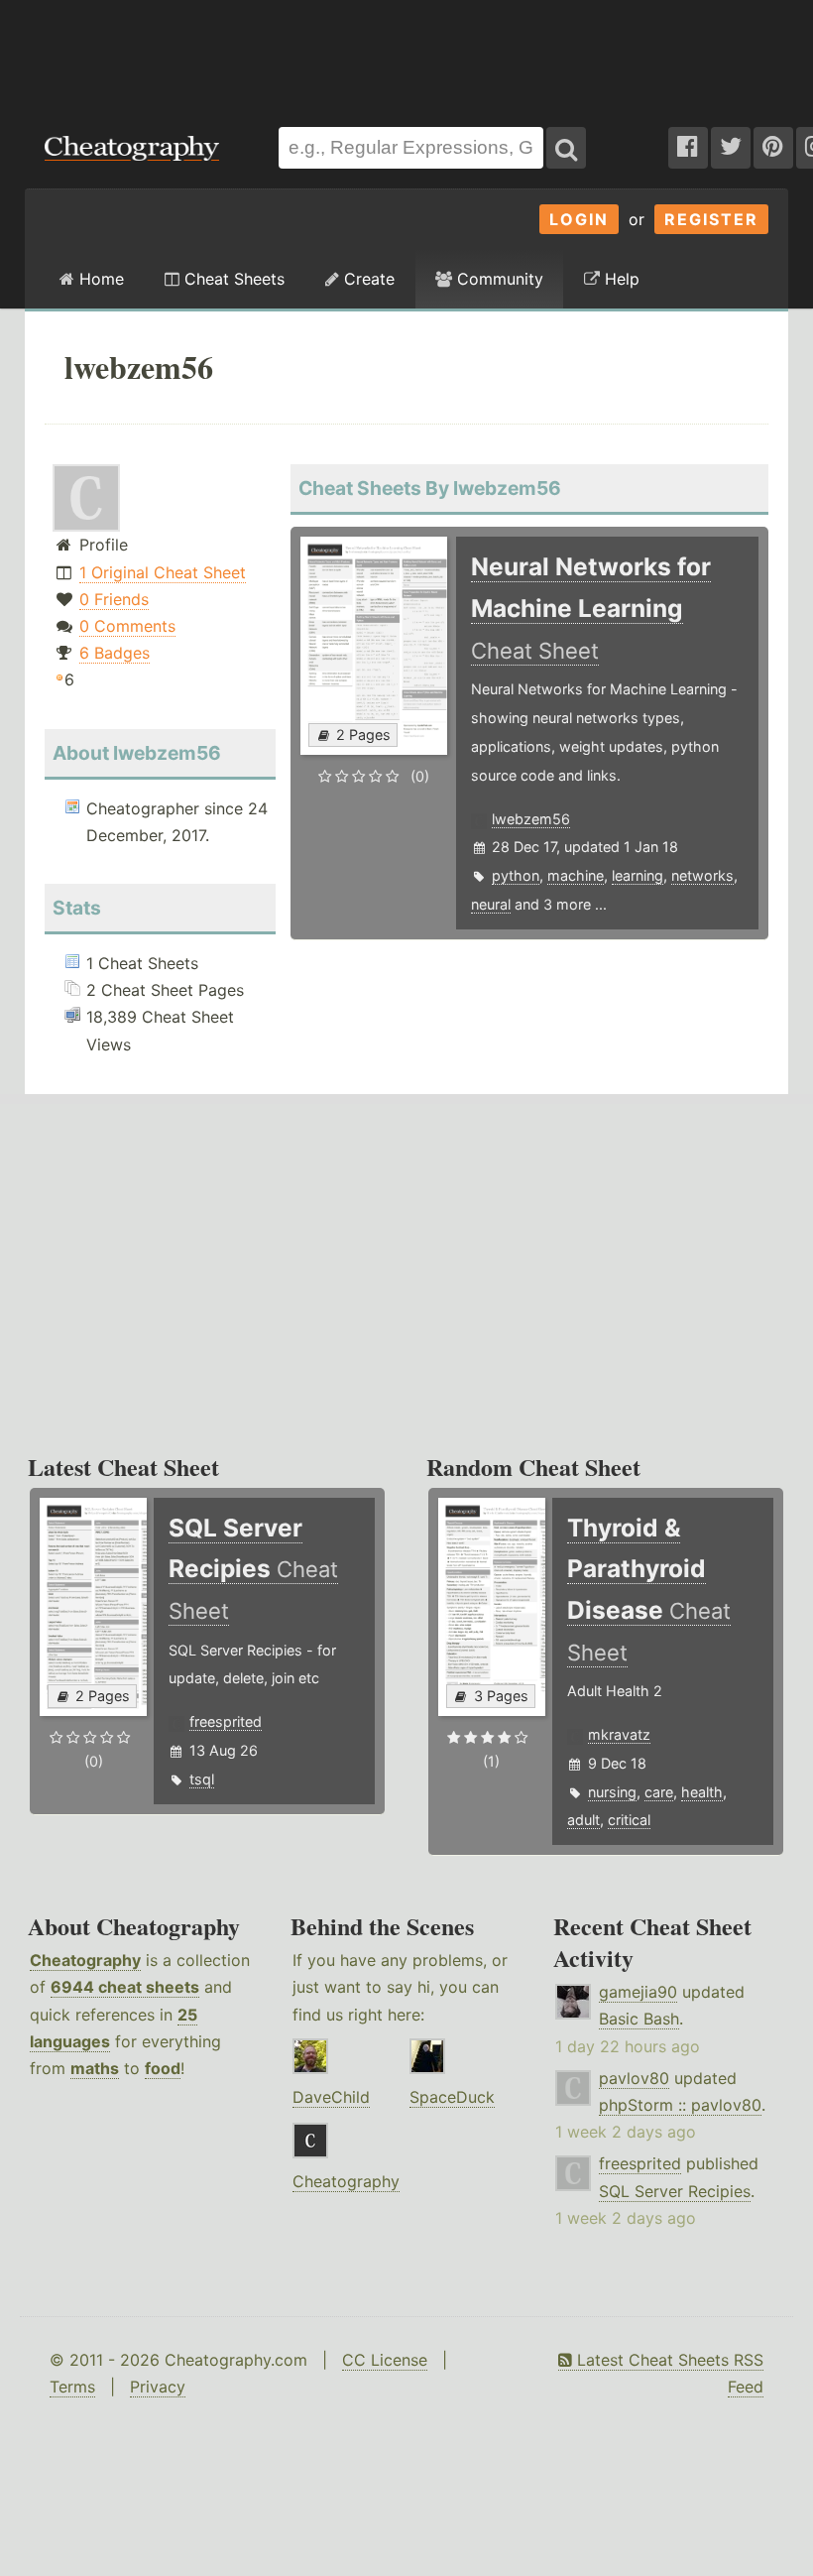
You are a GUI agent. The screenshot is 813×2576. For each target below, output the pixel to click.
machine (576, 875)
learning (638, 875)
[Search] (566, 148)
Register (711, 219)
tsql (202, 1779)
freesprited (226, 1721)
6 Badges (115, 653)
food (163, 2068)
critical (629, 1820)
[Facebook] (688, 148)
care (659, 1792)
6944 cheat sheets (125, 1987)
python (516, 875)
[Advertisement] (406, 54)
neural (491, 904)
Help (620, 279)
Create (367, 279)
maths (95, 2068)
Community (498, 279)
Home (99, 279)
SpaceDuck (452, 2097)
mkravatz (619, 1734)
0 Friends (114, 599)
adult (583, 1820)
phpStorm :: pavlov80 (680, 2105)
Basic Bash (639, 2019)
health (702, 1792)
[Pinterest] (773, 148)
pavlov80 (634, 2078)
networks (702, 875)
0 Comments (127, 626)
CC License (385, 2360)
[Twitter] (731, 148)
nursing (612, 1792)
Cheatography (85, 1960)
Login (579, 219)
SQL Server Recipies (675, 2191)
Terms (72, 2387)
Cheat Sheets (232, 279)
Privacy (158, 2387)
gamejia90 (638, 1992)
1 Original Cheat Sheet (163, 572)
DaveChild (331, 2097)
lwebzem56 (531, 819)
